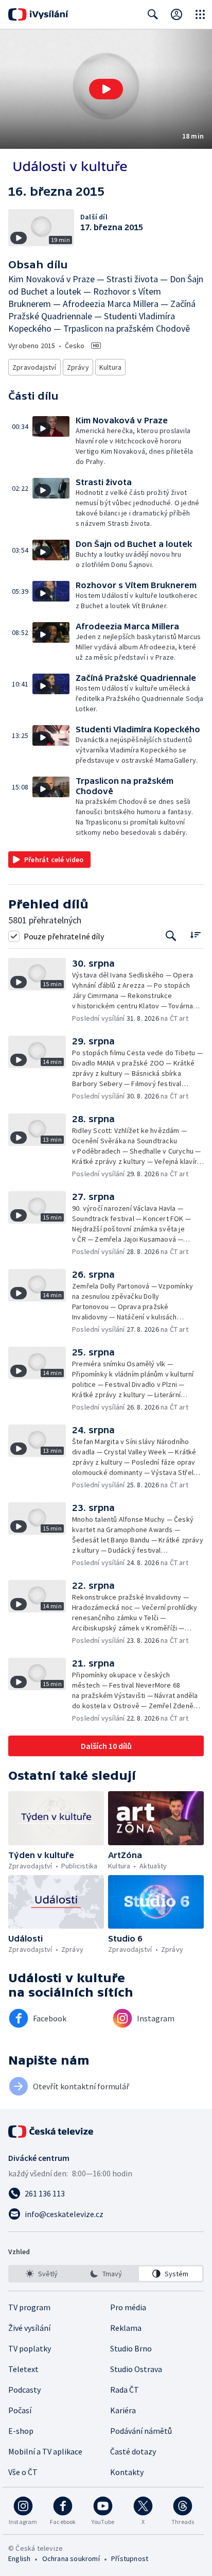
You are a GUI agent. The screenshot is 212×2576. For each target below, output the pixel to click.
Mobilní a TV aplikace (45, 2451)
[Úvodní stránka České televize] (51, 2132)
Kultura (110, 367)
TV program (29, 2307)
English (19, 2558)
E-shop (21, 2431)
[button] (106, 89)
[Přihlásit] (176, 14)
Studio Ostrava (136, 2369)
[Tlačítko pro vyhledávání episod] (171, 936)
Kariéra (123, 2410)
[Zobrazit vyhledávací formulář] (153, 14)
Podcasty (24, 2390)
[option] (41, 2274)
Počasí (20, 2410)
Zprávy (78, 367)
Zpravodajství (34, 367)
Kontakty (127, 2472)
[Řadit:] (195, 935)
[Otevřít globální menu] (200, 14)
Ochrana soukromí (71, 2558)
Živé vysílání (29, 2328)
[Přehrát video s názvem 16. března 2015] (106, 89)
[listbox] (106, 2274)
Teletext (23, 2369)
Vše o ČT (23, 2472)
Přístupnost (130, 2558)
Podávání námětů (141, 2431)
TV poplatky (30, 2348)
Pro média (128, 2307)
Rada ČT (125, 2390)
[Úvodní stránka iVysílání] (38, 14)
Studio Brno (131, 2348)
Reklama (126, 2328)
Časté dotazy (133, 2451)
